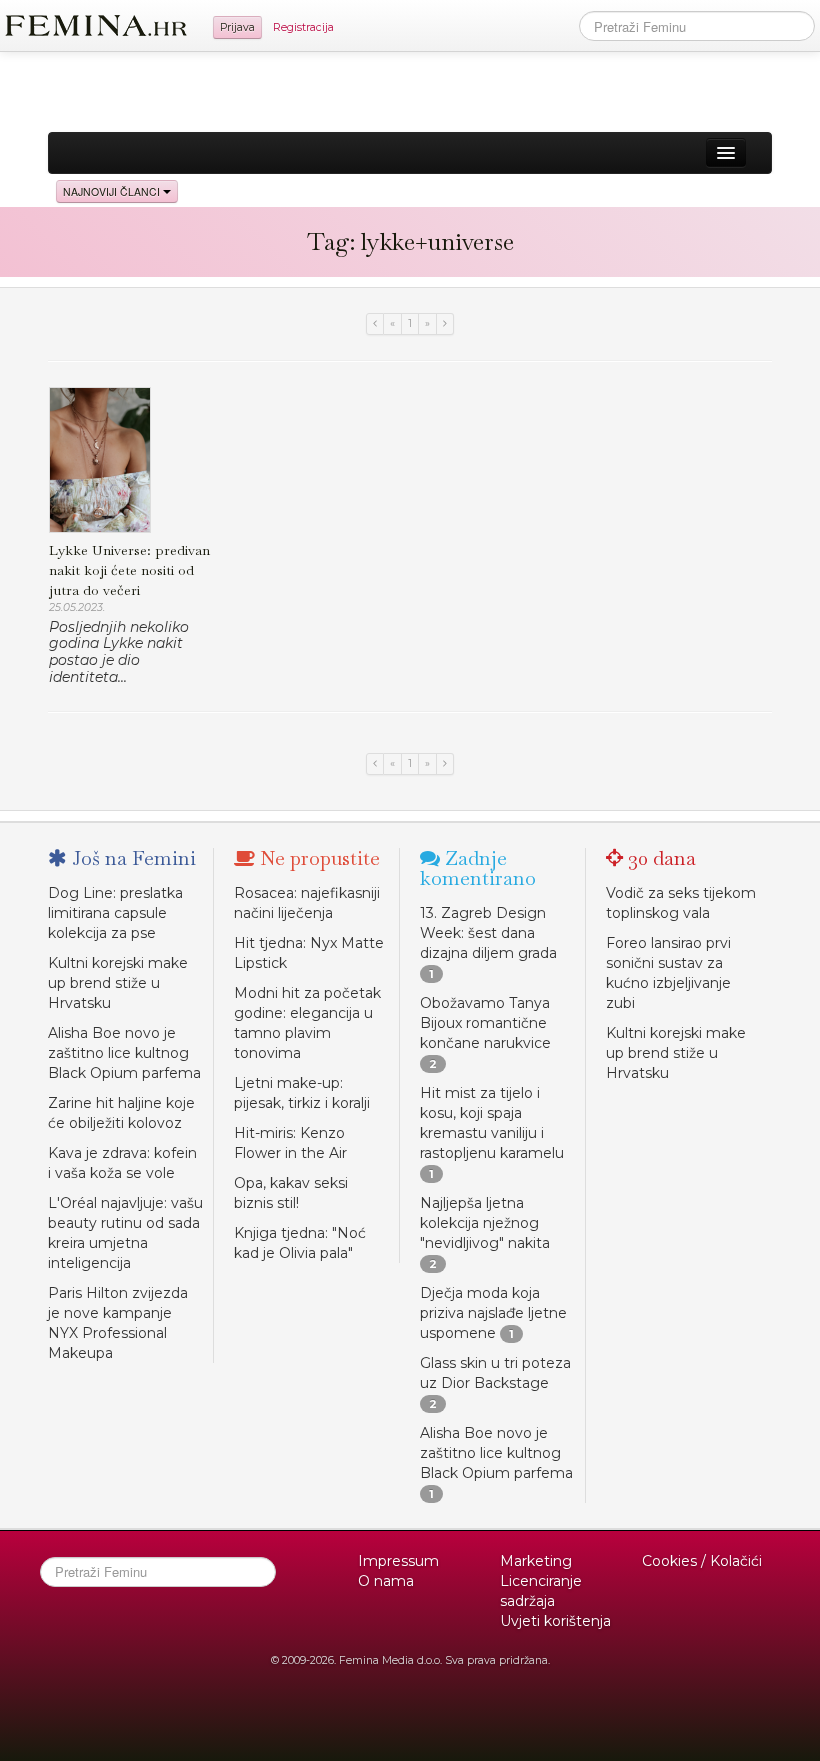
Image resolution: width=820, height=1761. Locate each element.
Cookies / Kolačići (702, 1561)
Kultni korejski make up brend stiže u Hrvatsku (118, 983)
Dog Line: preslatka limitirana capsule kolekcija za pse (115, 913)
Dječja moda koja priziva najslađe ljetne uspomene (493, 1313)
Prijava (237, 27)
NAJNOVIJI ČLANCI (113, 191)
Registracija (303, 27)
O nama (386, 1581)
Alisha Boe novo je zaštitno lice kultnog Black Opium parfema (124, 1053)
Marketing (536, 1561)
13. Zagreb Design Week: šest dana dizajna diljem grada (488, 933)
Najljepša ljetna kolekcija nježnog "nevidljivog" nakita (485, 1223)
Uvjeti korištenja (555, 1621)
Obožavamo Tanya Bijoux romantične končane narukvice (485, 1023)
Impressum (398, 1561)
